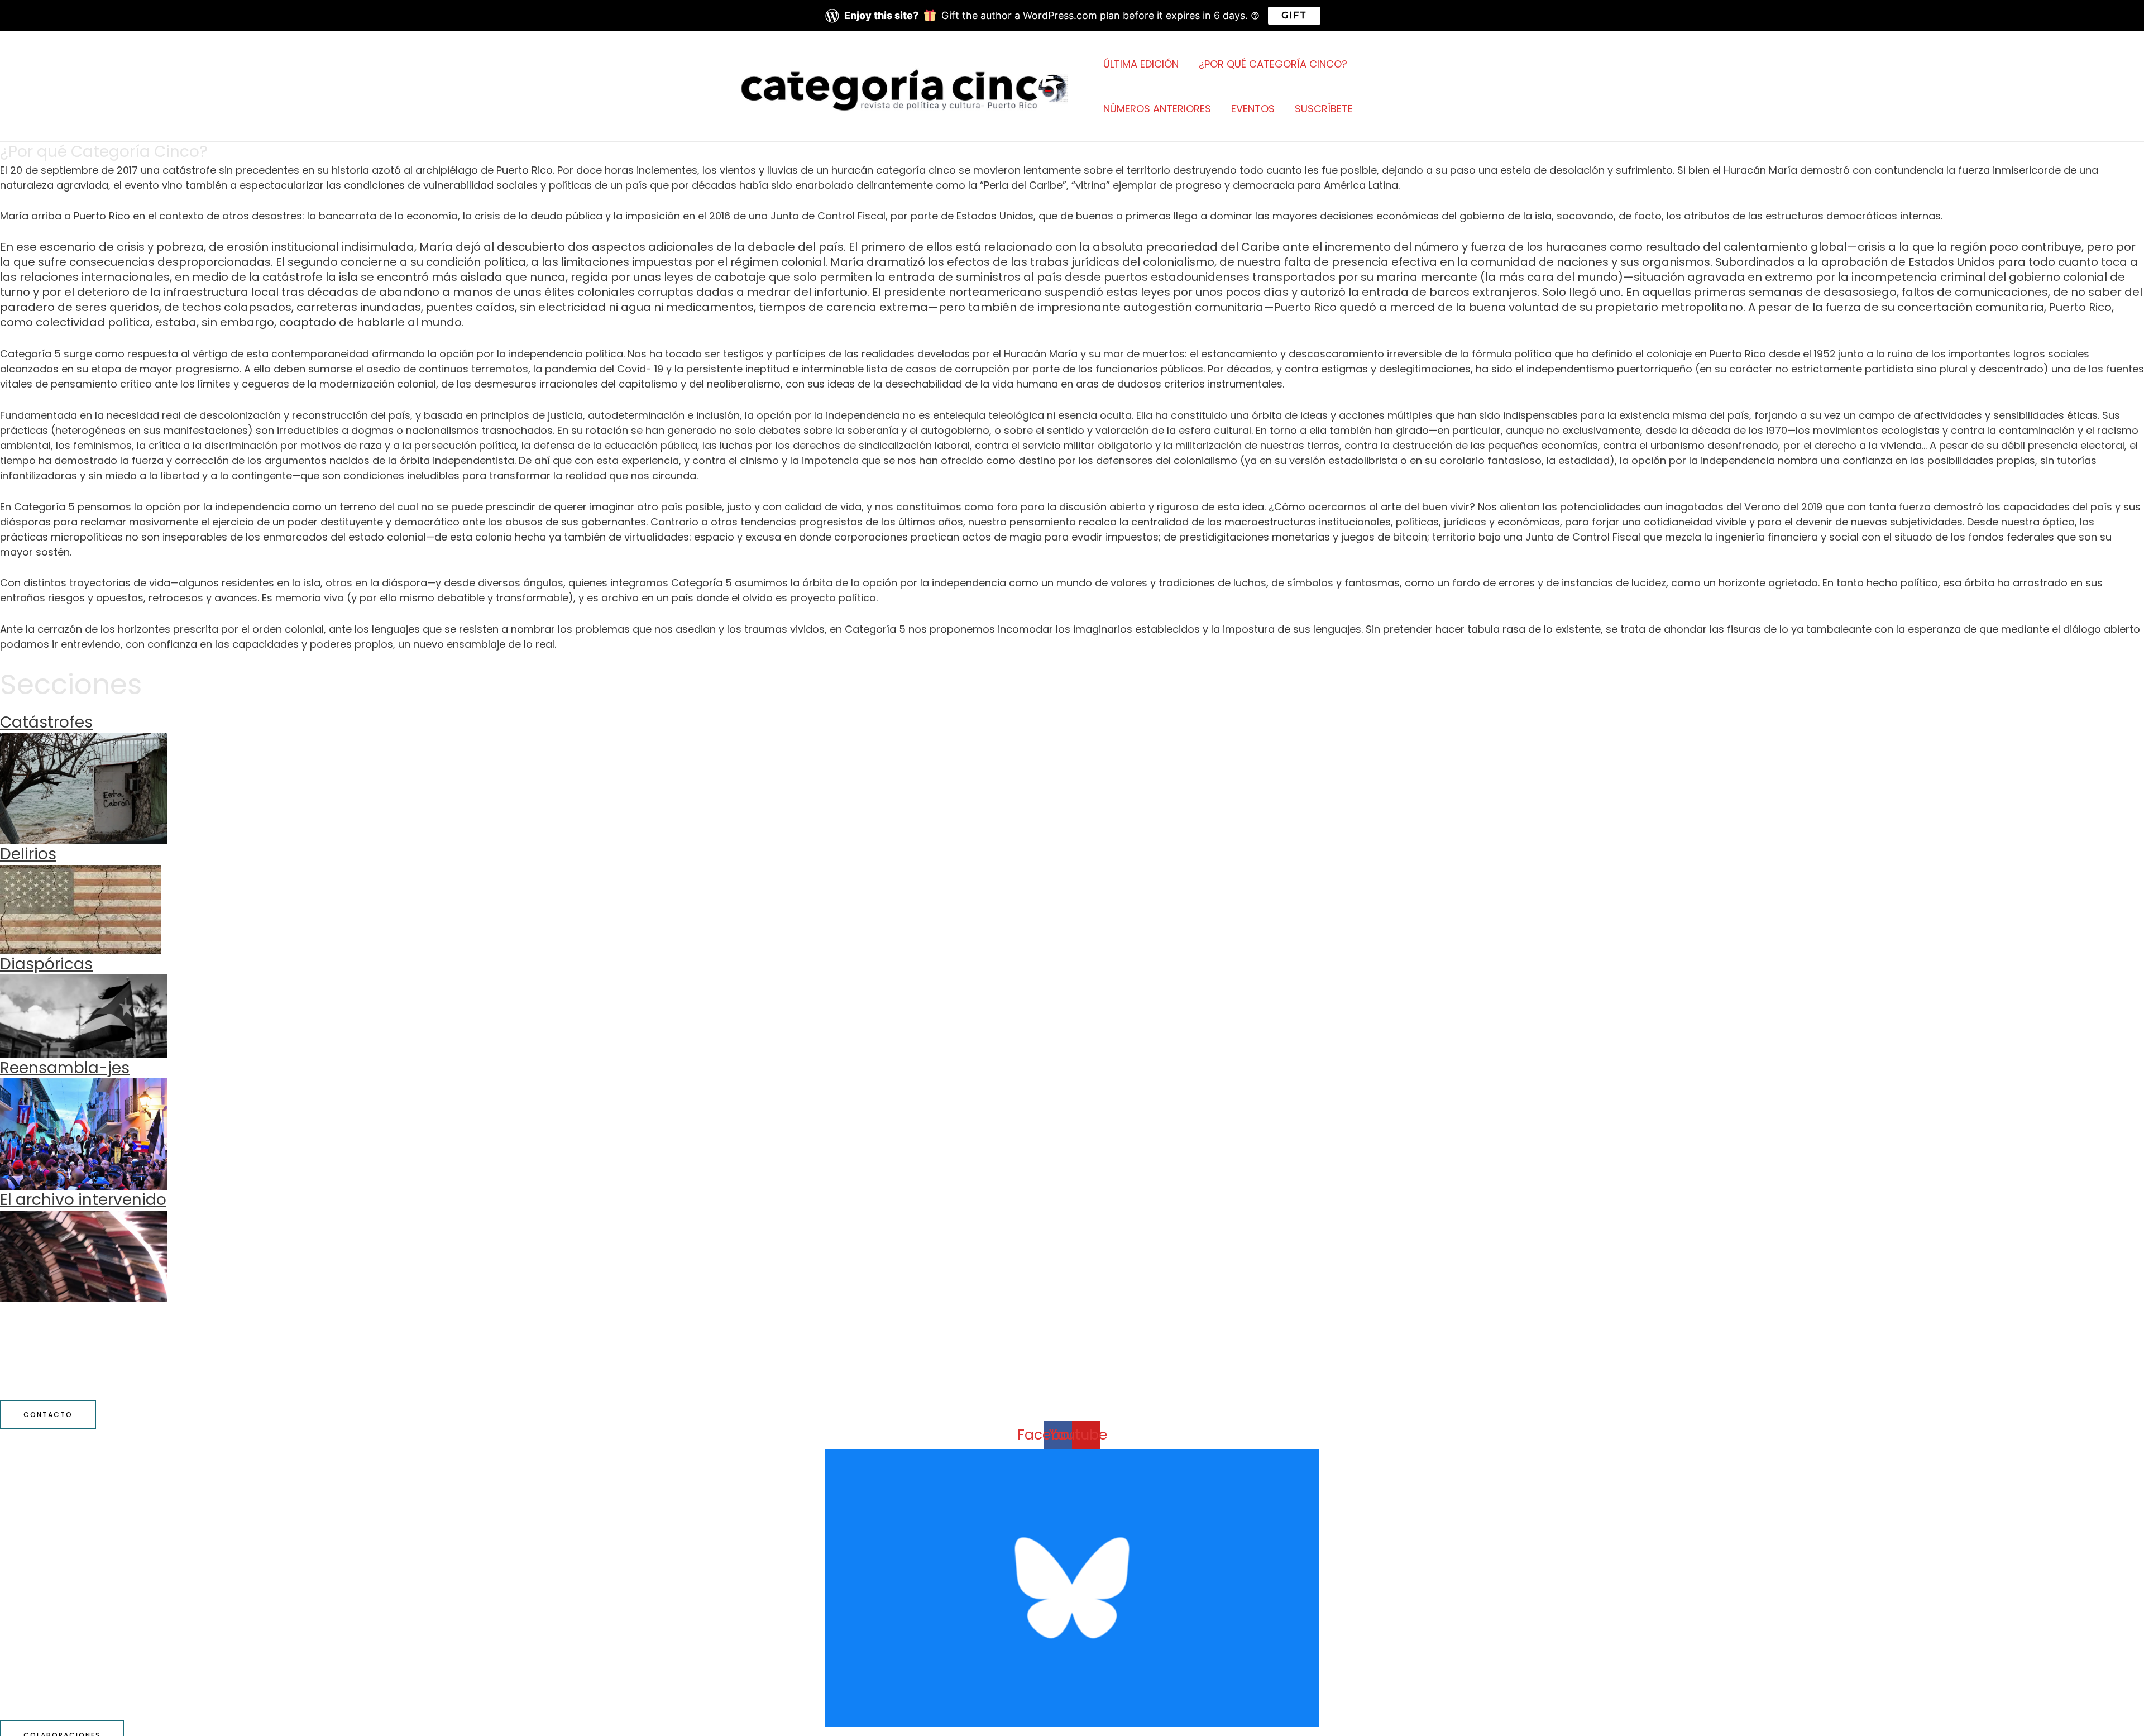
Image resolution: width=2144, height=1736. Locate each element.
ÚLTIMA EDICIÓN (1141, 64)
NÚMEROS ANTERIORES (1157, 109)
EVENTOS (1253, 109)
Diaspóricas (46, 964)
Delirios (28, 854)
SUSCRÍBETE (1324, 109)
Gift (1294, 15)
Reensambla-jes (65, 1068)
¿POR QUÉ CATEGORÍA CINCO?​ (1273, 64)
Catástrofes (46, 722)
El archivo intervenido (83, 1200)
